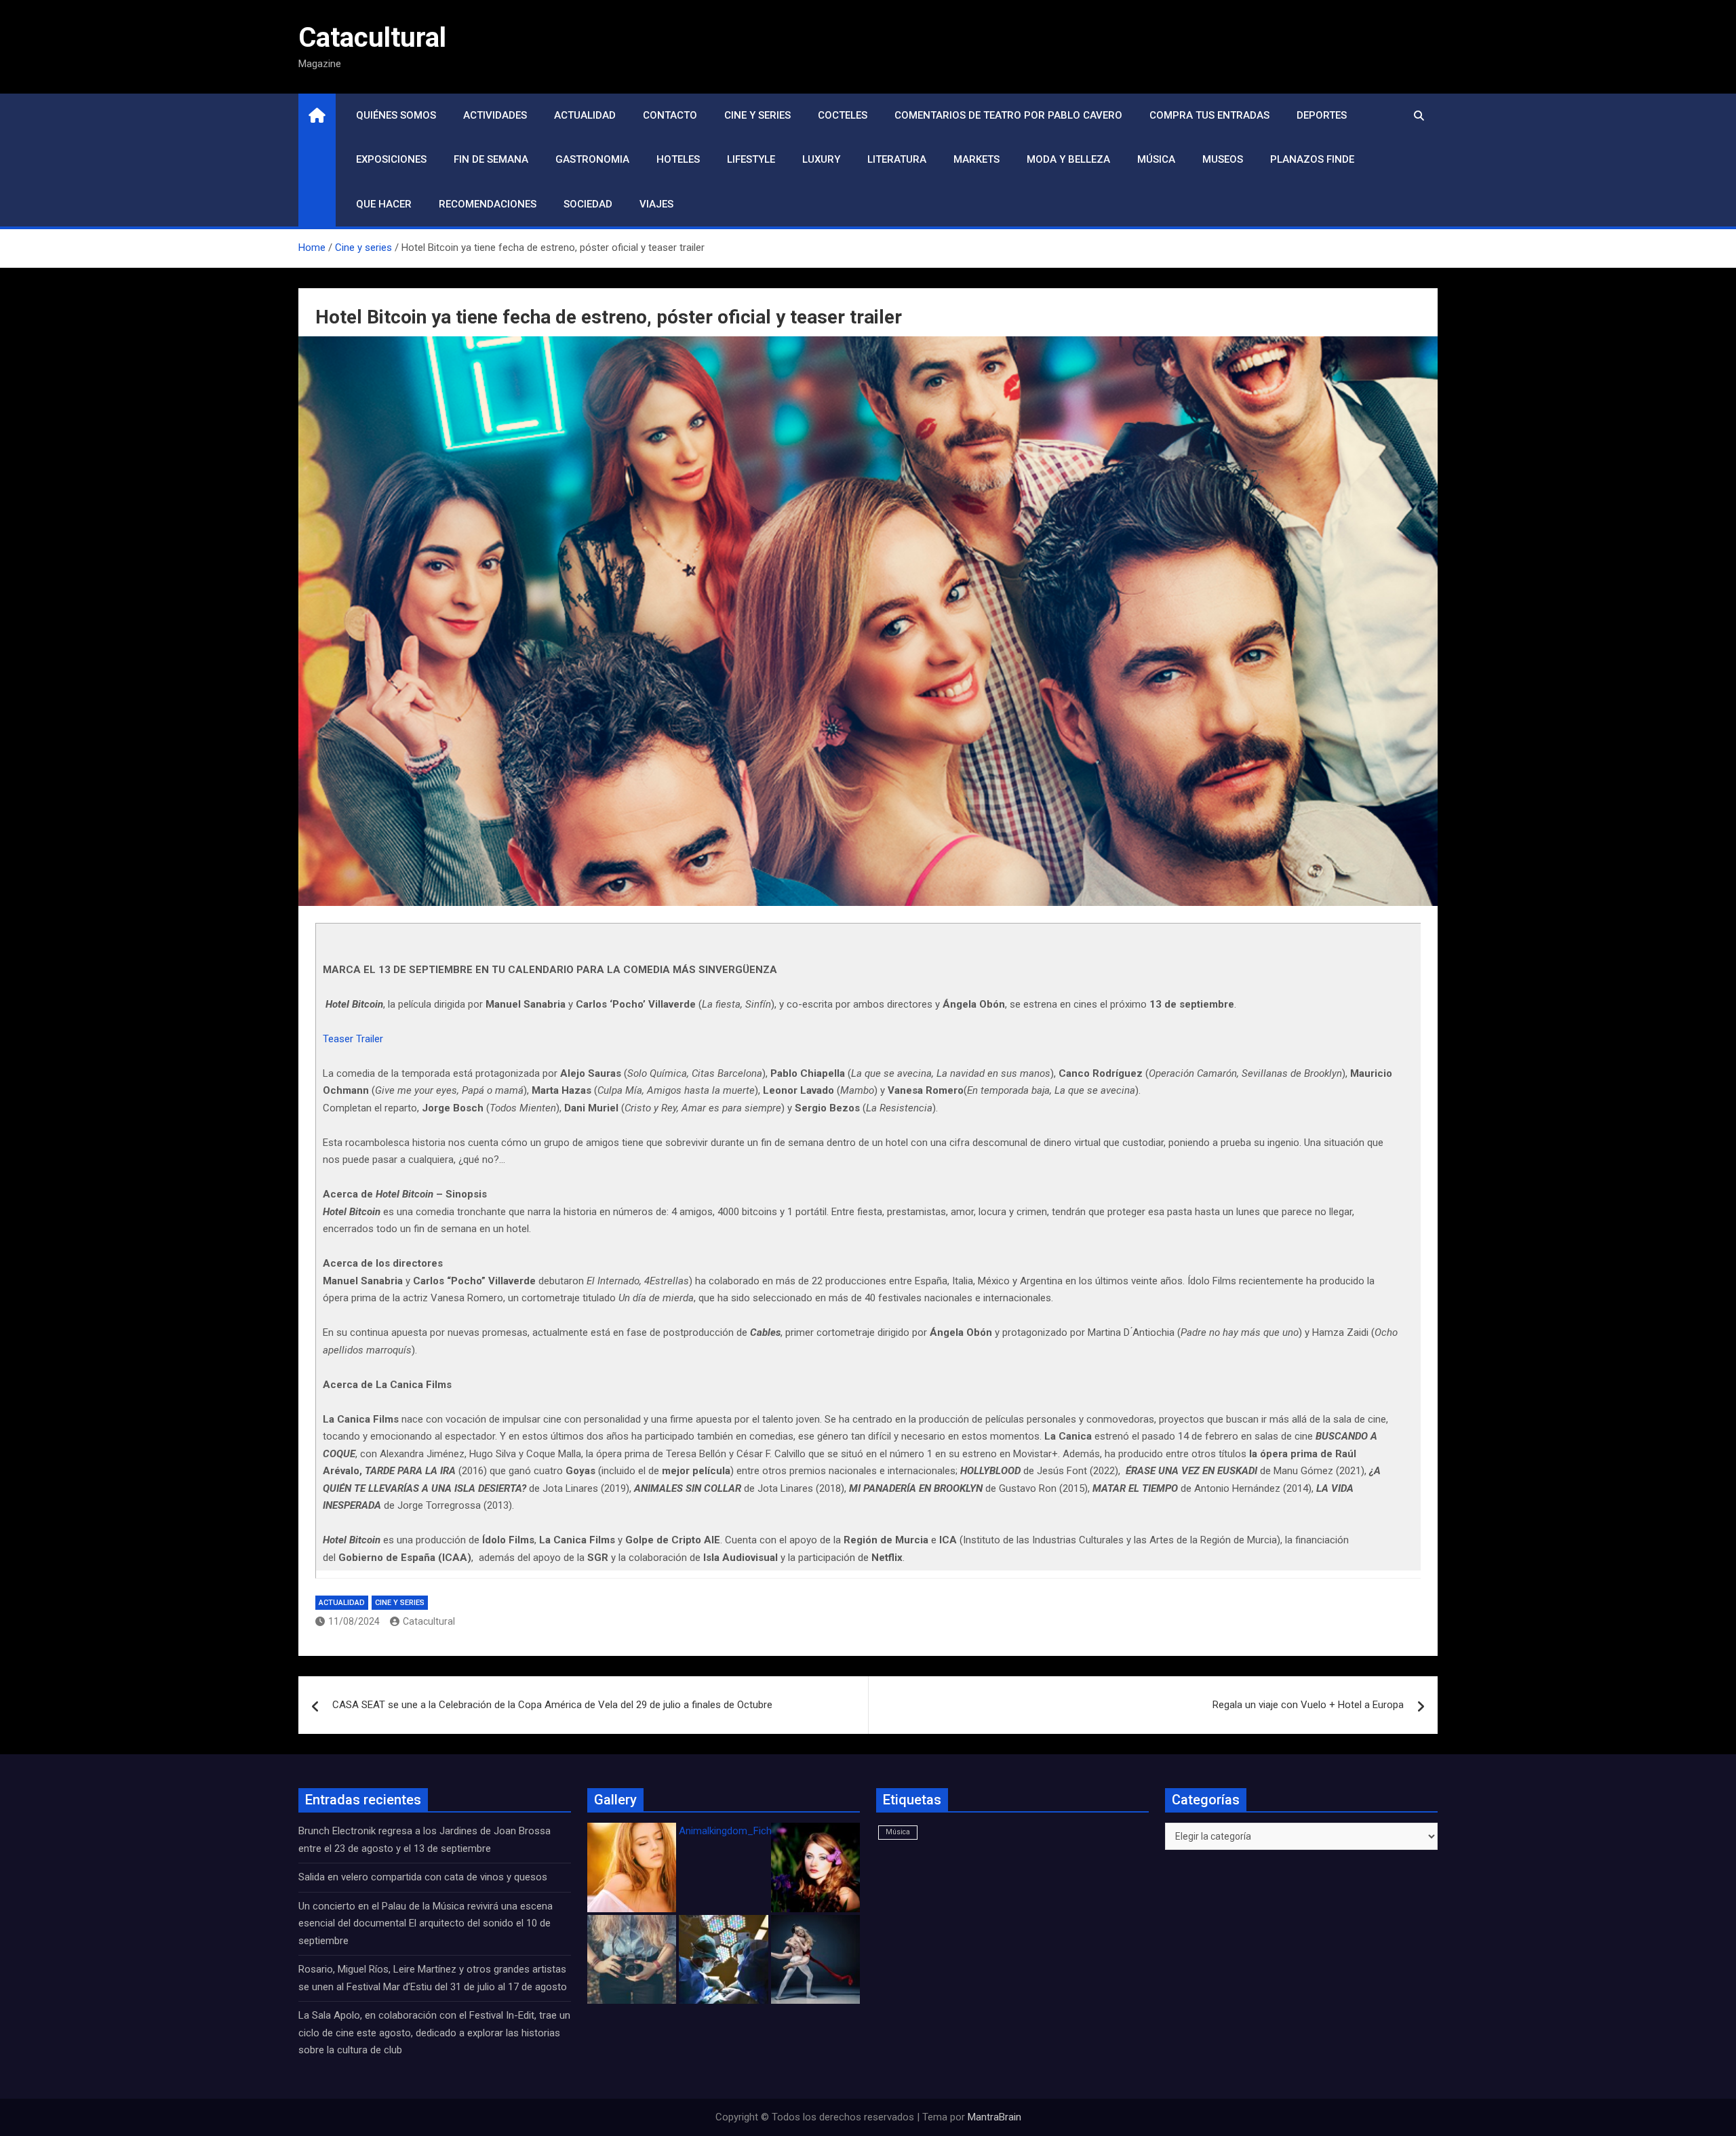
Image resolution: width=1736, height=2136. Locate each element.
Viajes (656, 204)
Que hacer (384, 204)
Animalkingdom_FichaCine (738, 1831)
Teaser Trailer (353, 1039)
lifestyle (751, 159)
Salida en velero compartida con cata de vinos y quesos (423, 1877)
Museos (1223, 159)
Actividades (495, 115)
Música (1156, 159)
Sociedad (588, 204)
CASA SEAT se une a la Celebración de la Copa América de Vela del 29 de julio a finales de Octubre (552, 1705)
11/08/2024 (354, 1621)
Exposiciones (391, 159)
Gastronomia (592, 159)
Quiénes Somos (396, 115)
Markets (976, 159)
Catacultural (372, 38)
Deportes (1322, 115)
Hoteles (678, 159)
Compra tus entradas (1209, 115)
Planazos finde (1312, 159)
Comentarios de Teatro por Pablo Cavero (1008, 115)
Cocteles (843, 115)
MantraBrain (994, 2117)
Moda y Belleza (1068, 159)
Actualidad (585, 115)
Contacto (670, 115)
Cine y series (757, 115)
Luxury (821, 159)
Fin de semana (491, 159)
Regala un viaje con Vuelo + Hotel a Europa (1308, 1705)
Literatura (897, 159)
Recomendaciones (488, 204)
